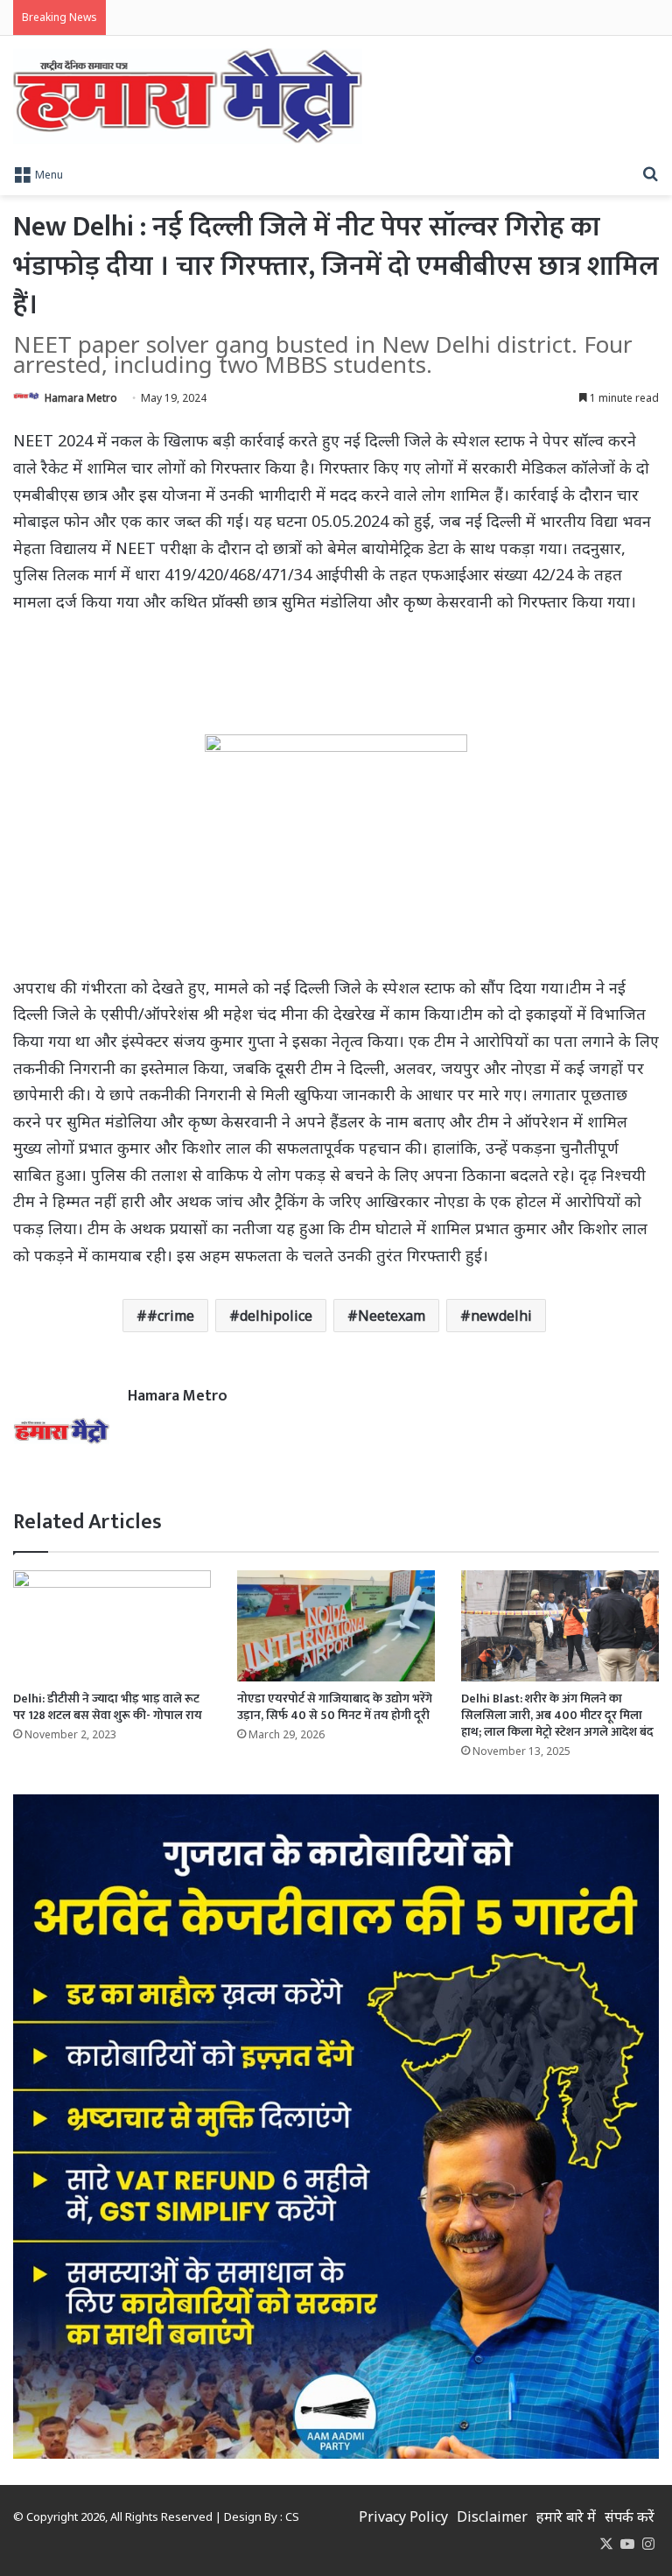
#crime (171, 1316)
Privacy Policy (403, 2516)
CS (292, 2516)
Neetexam (392, 1316)
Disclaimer (492, 2516)
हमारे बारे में (566, 2516)
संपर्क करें (630, 2516)
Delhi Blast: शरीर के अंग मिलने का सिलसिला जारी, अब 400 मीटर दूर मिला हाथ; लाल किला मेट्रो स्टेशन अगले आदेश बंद (557, 1715)
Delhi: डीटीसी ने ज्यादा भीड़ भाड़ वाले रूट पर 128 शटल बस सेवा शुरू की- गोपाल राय (108, 1707)
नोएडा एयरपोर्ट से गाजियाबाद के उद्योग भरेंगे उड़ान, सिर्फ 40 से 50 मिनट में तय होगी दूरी (335, 1707)
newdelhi (501, 1316)
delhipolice (276, 1316)
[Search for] (650, 173)
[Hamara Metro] (188, 96)
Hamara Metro (81, 398)
